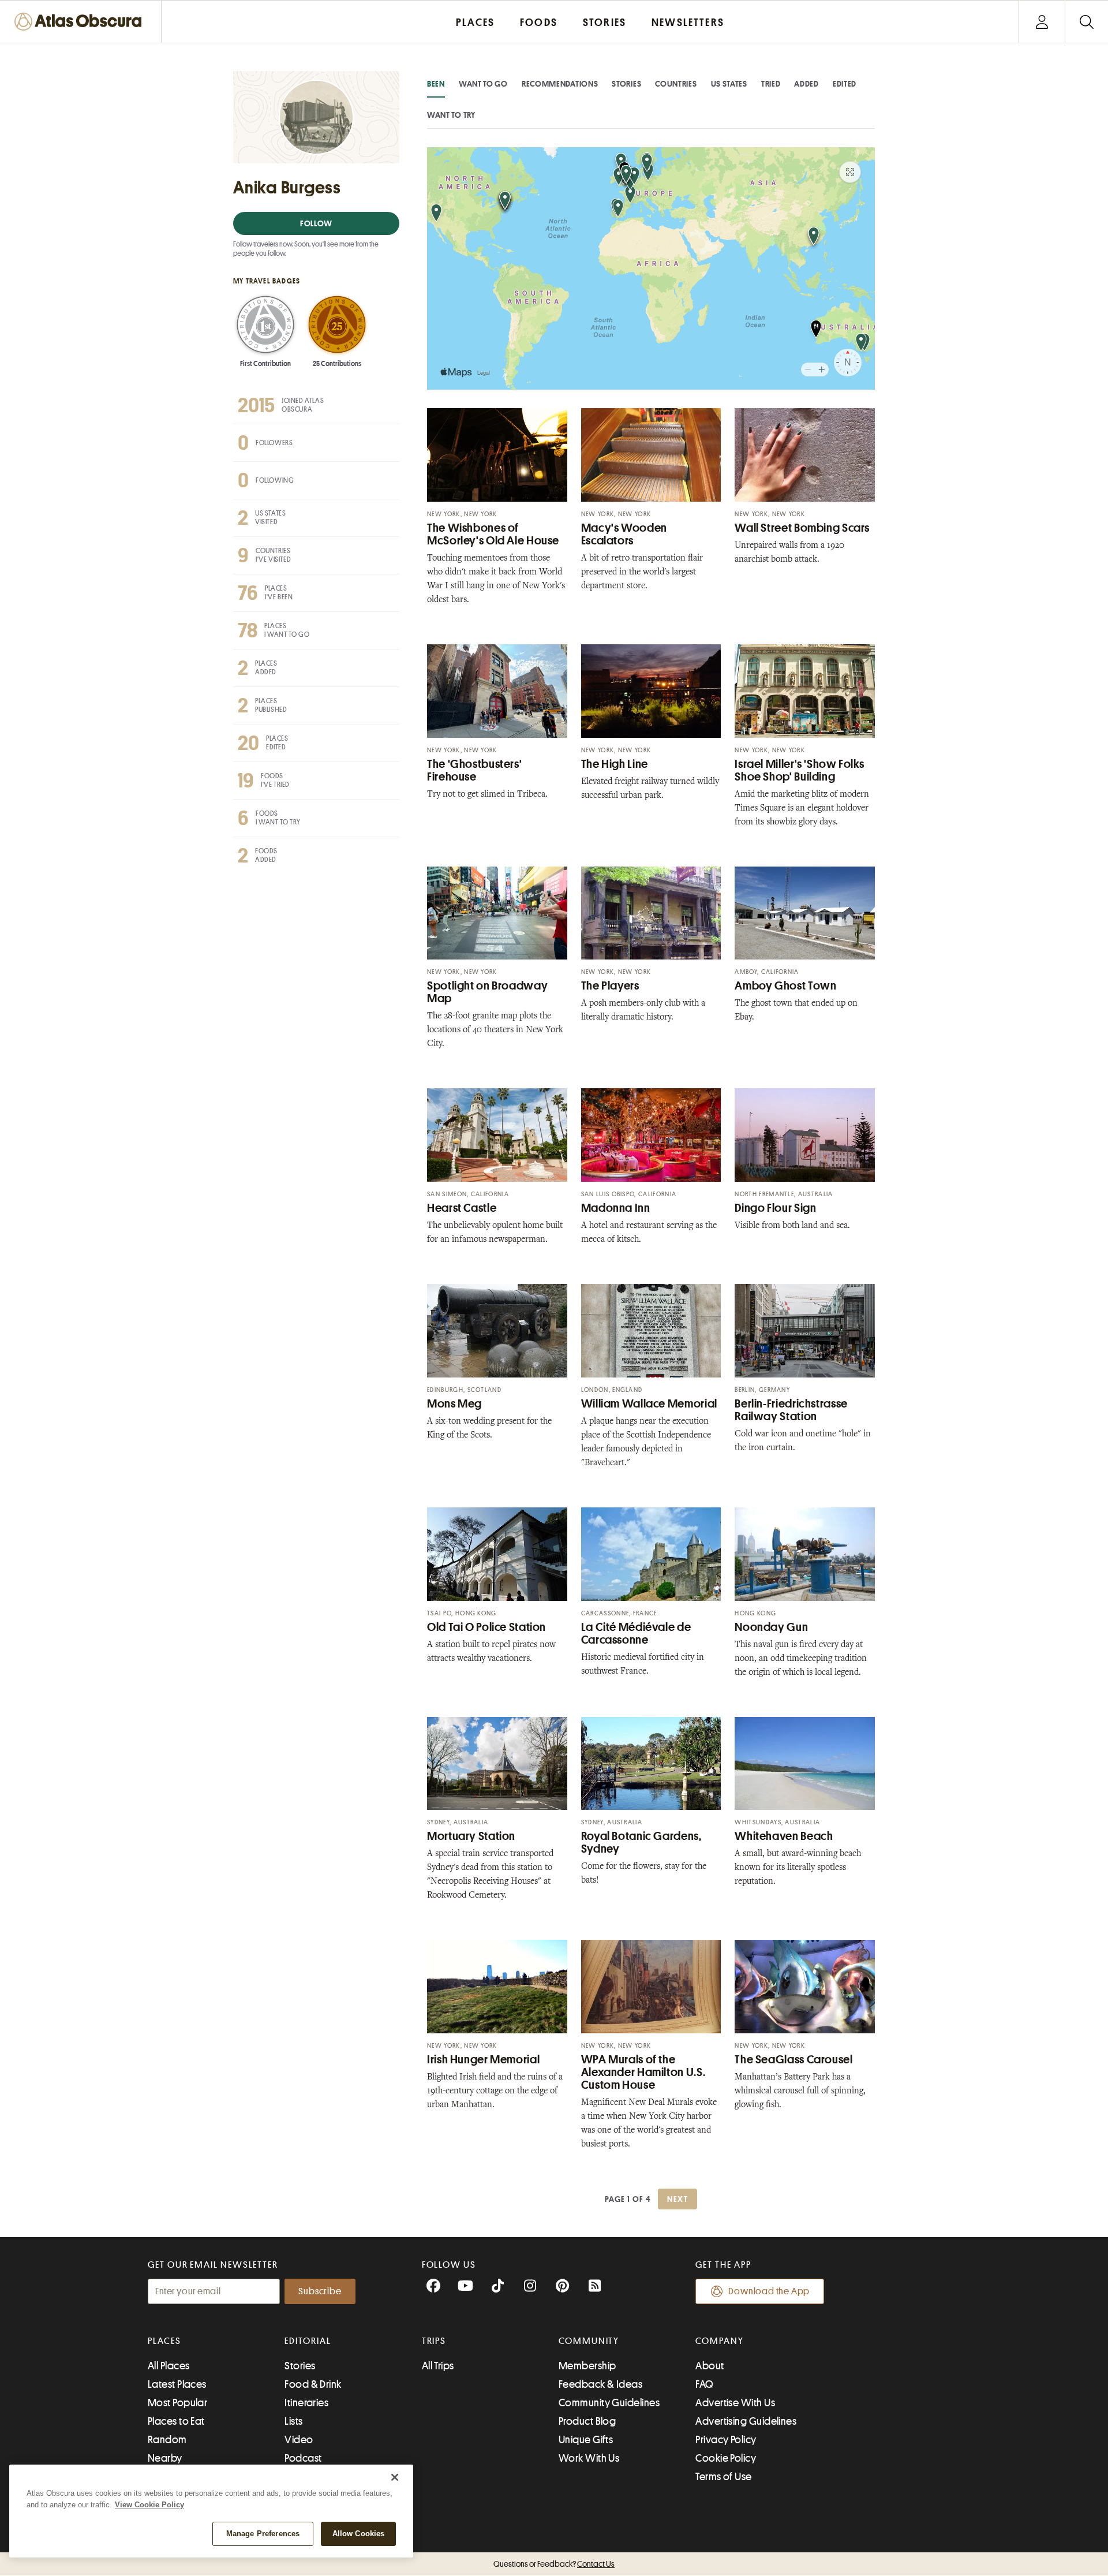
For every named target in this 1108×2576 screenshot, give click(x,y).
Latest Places (177, 2384)
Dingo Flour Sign (775, 1208)
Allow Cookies (359, 2534)
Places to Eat (176, 2421)
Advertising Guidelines (746, 2421)
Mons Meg (454, 1404)
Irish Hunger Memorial (483, 2060)
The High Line (615, 764)
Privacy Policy (726, 2440)
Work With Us (589, 2458)
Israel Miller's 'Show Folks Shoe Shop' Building (799, 770)
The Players (610, 986)
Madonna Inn (616, 1208)
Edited (845, 84)
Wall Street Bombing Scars (802, 528)
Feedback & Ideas (600, 2384)
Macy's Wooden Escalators (624, 534)
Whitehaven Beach (784, 1836)
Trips (434, 2341)
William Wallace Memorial (649, 1404)
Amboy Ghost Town (785, 986)
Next (677, 2199)
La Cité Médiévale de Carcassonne (636, 1634)
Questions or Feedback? (554, 2564)
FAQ (704, 2384)
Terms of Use (723, 2477)
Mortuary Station (471, 1836)
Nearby (165, 2458)
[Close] (395, 2477)
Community (589, 2341)
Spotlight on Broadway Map (487, 992)
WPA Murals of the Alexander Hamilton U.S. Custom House (643, 2072)
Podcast (303, 2458)
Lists (293, 2421)
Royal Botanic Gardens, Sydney (641, 1843)
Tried (771, 84)
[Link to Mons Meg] (497, 1331)
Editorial (308, 2341)
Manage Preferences (263, 2534)
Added (806, 84)
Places (164, 2341)
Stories (626, 84)
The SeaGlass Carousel (793, 2060)
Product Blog (587, 2421)
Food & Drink (313, 2384)
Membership (587, 2366)
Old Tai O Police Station (486, 1627)
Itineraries (306, 2403)
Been (436, 84)
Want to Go (483, 84)
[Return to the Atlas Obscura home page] (81, 22)
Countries (676, 84)
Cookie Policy (726, 2458)
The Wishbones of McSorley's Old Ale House (493, 534)
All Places (169, 2366)
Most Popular (177, 2403)
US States (729, 84)
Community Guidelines (609, 2403)
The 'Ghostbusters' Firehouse (474, 770)
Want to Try (451, 115)
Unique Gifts (586, 2440)
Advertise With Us (735, 2403)
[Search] (1086, 22)
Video (299, 2440)
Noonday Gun (771, 1627)
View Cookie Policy (149, 2505)
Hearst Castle (462, 1208)
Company (719, 2341)
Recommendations (560, 84)
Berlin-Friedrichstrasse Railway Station (791, 1410)
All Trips (438, 2366)
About (710, 2366)
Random (167, 2440)
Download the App (769, 2291)
